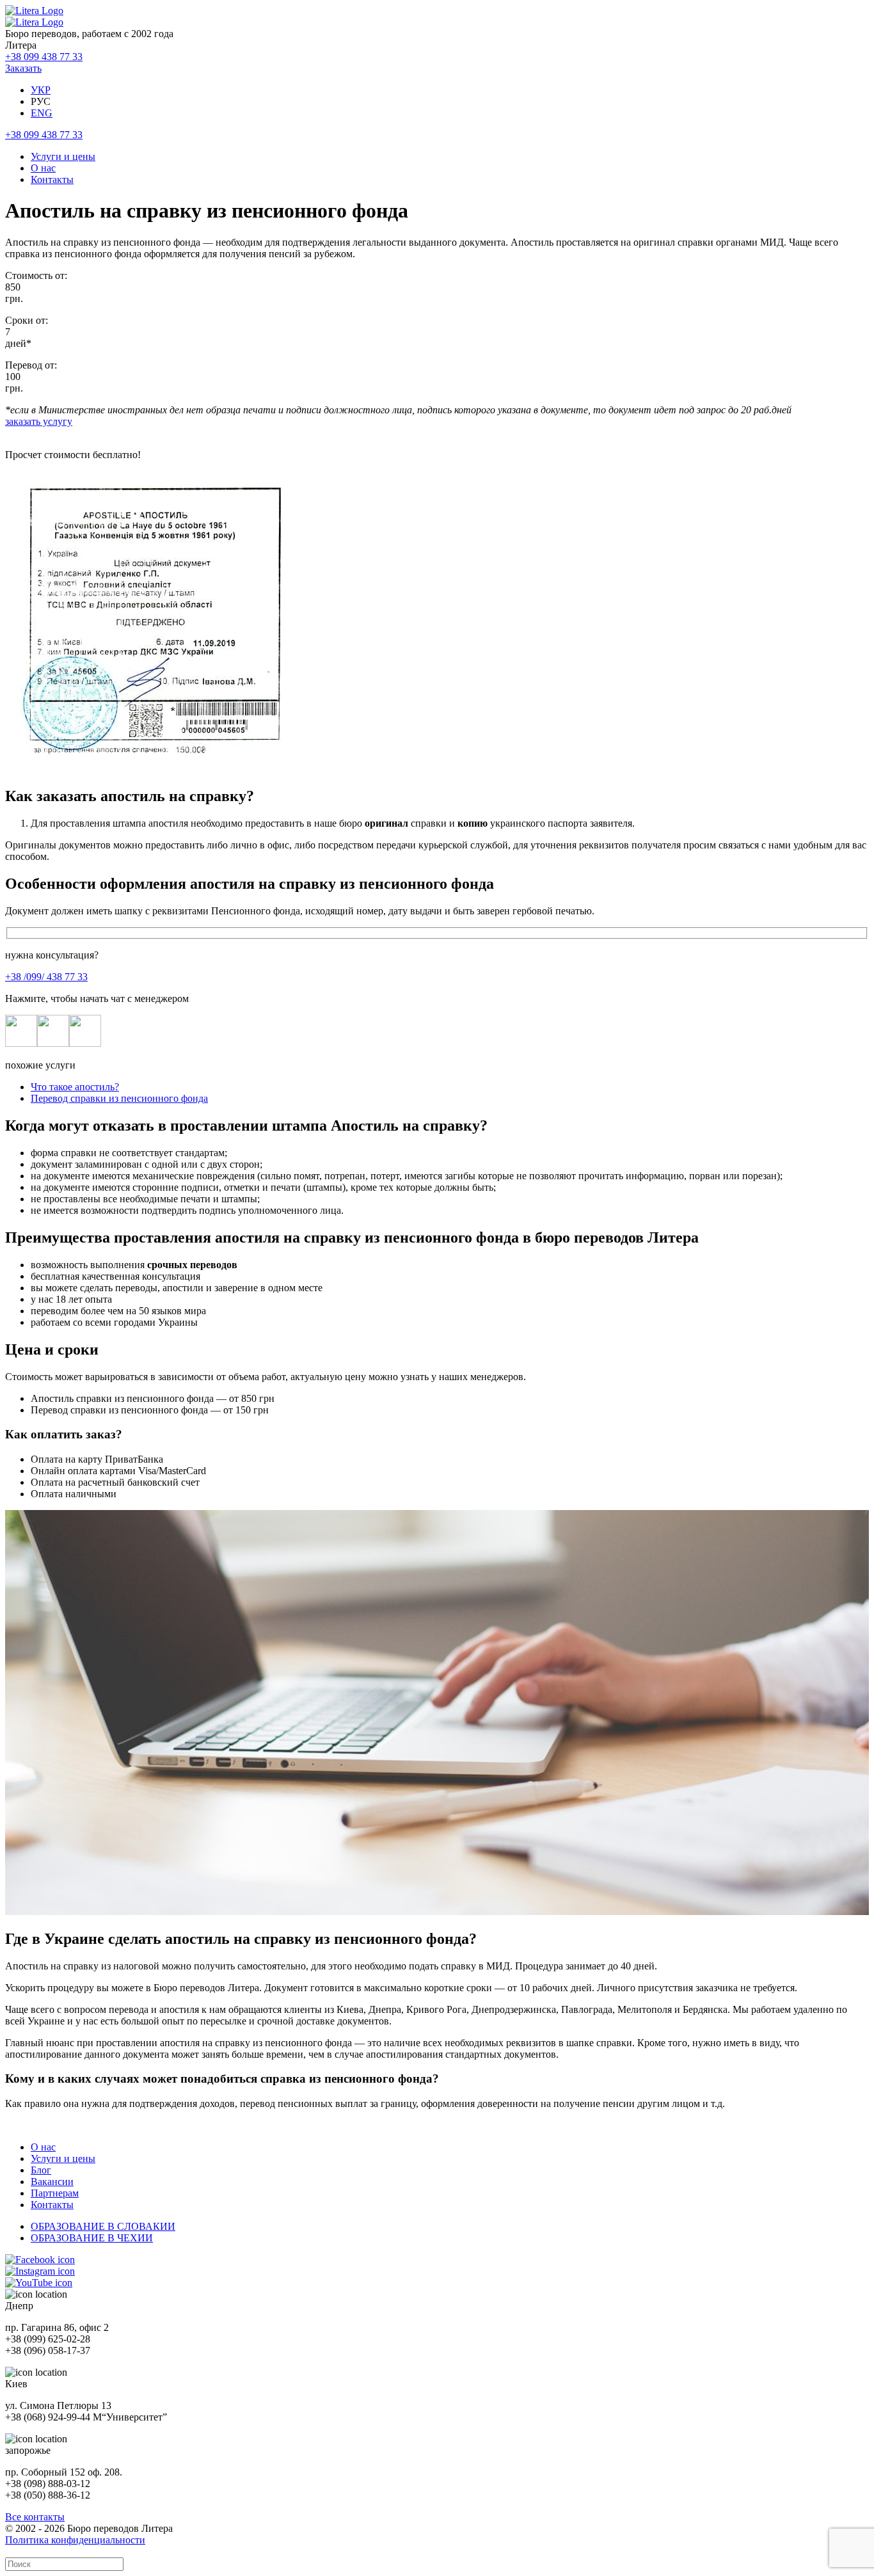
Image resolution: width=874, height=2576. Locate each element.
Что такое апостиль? (75, 1087)
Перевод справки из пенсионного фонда (119, 1098)
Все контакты (35, 2517)
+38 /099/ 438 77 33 (46, 977)
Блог (41, 2170)
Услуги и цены (63, 156)
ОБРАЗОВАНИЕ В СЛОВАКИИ (103, 2226)
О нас (43, 168)
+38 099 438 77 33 (44, 57)
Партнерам (55, 2193)
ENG (42, 113)
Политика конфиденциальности (75, 2540)
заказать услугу (39, 421)
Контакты (52, 179)
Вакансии (52, 2182)
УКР (41, 90)
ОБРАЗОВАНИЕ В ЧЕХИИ (92, 2238)
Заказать (23, 68)
